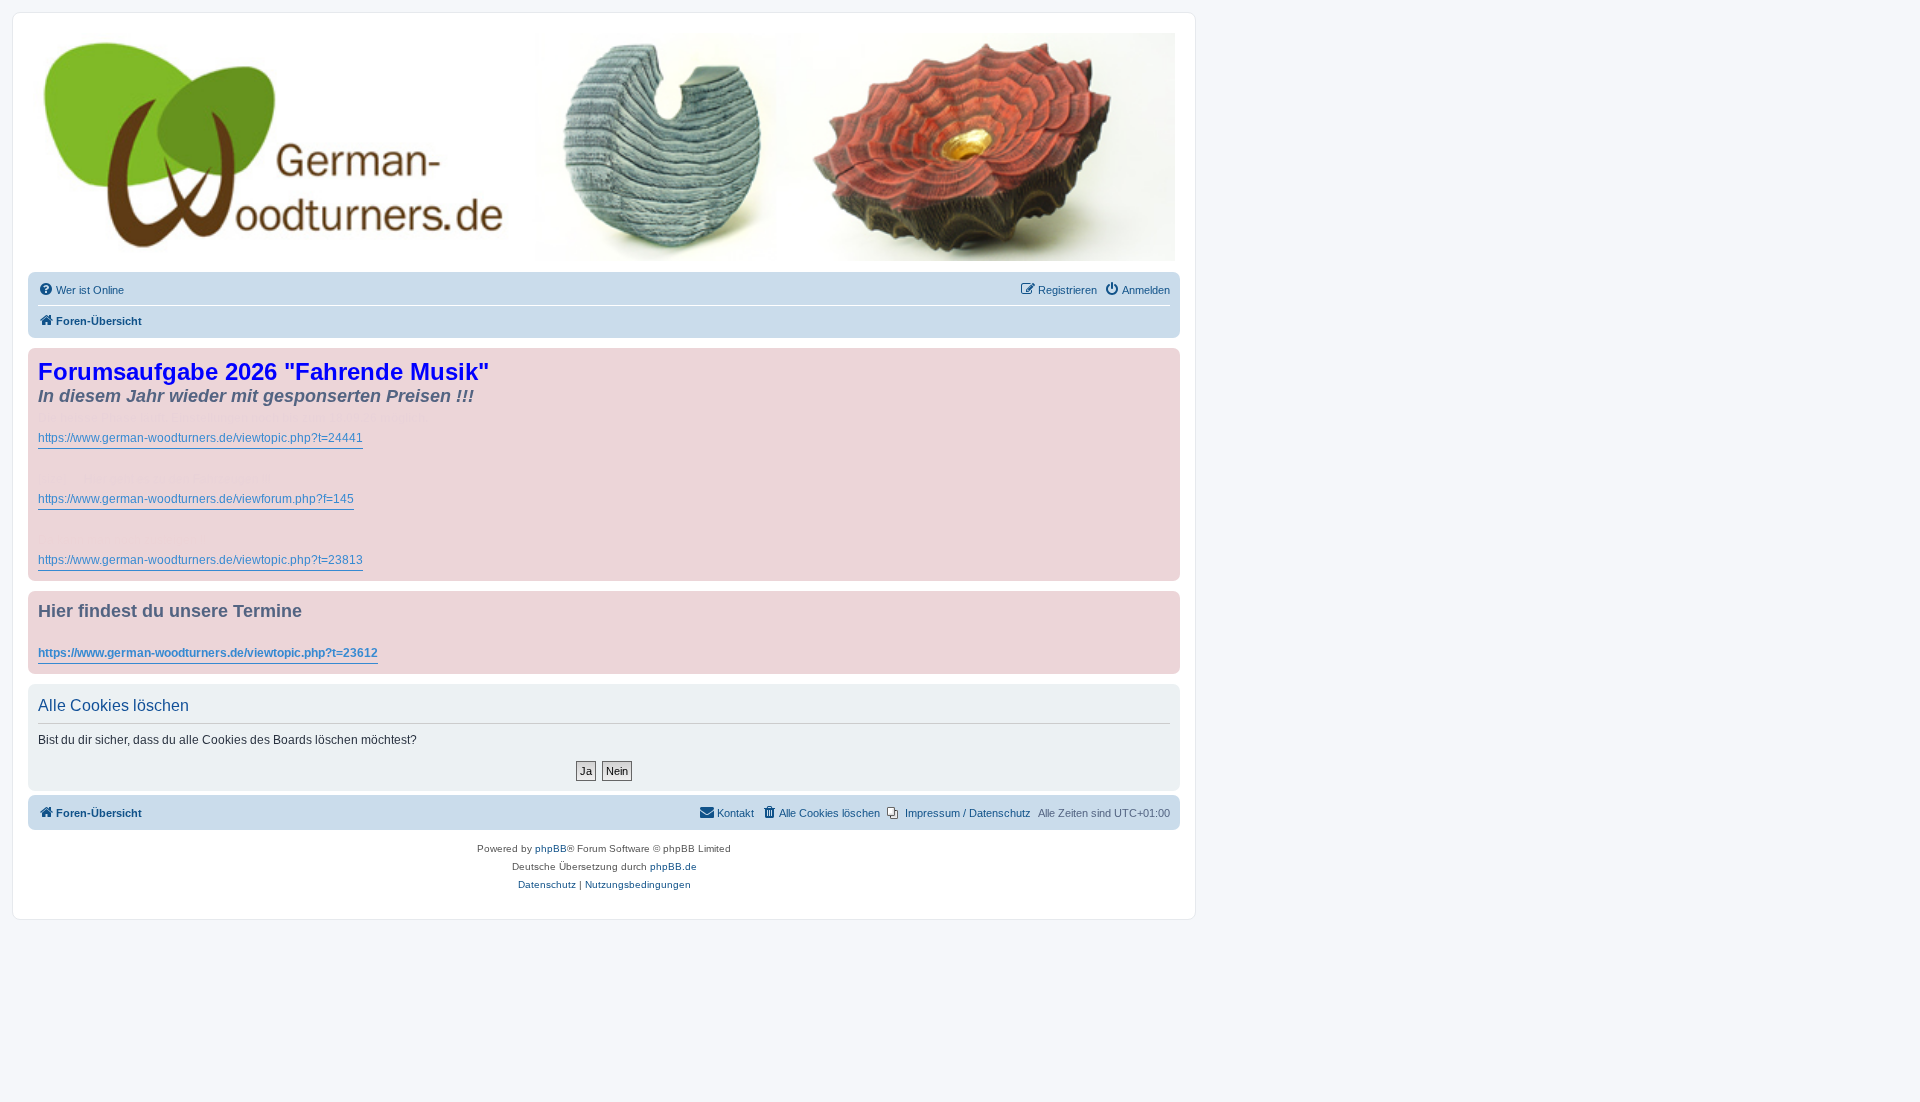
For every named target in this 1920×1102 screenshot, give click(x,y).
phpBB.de (673, 866)
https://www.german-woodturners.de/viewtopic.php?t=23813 (200, 560)
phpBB (551, 848)
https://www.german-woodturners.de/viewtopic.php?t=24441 (200, 438)
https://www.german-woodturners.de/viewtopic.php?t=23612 (208, 653)
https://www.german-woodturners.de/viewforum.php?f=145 (196, 499)
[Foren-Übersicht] (604, 147)
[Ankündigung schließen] (1167, 359)
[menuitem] (81, 290)
